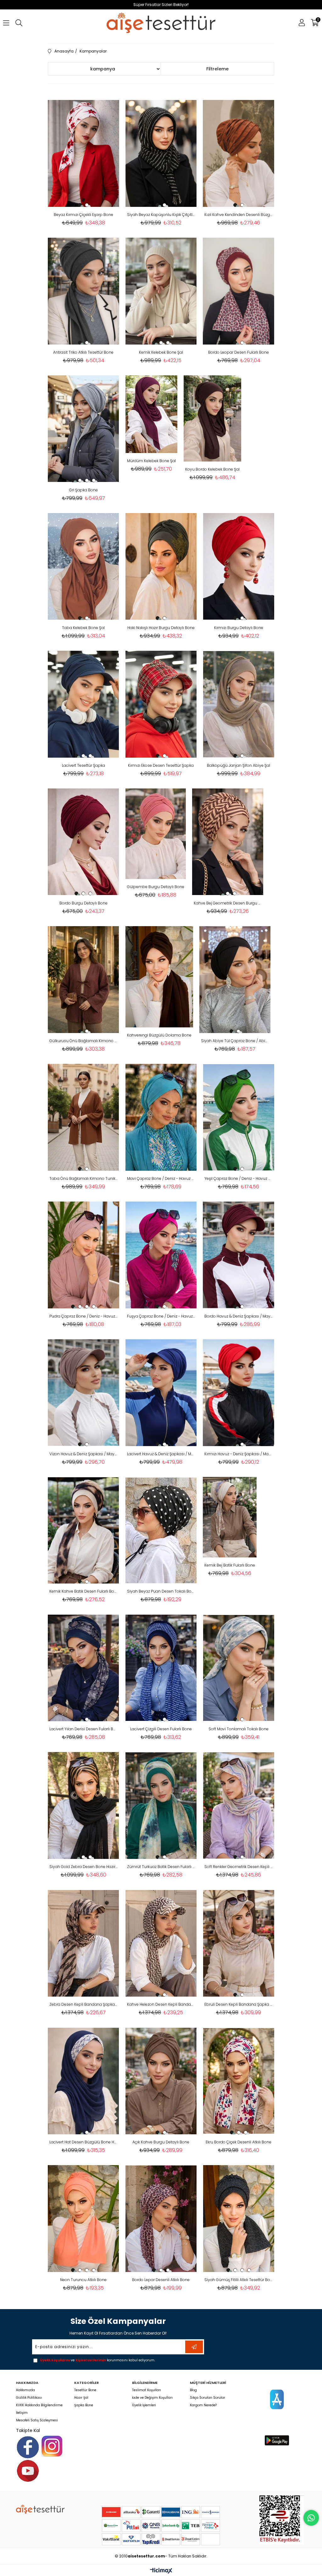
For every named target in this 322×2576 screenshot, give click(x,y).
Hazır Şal (81, 2398)
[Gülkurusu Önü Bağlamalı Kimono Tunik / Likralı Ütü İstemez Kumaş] (83, 980)
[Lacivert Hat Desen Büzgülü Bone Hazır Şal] (83, 2081)
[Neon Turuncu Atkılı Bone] (83, 2219)
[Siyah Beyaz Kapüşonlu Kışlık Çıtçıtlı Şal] (161, 153)
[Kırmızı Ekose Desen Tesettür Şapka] (161, 704)
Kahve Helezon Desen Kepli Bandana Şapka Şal (161, 2004)
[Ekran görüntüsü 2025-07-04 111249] (282, 2519)
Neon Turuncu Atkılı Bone (83, 2280)
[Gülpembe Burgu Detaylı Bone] (156, 834)
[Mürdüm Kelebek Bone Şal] (151, 414)
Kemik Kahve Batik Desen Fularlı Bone (83, 1591)
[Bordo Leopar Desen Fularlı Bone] (239, 291)
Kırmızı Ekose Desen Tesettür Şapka (161, 765)
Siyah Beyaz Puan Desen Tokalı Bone (161, 1591)
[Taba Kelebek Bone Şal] (83, 567)
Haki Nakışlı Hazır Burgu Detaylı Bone (161, 628)
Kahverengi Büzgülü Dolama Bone (159, 1035)
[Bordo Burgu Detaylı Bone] (83, 842)
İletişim (22, 2413)
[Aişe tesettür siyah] (40, 2509)
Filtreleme (217, 69)
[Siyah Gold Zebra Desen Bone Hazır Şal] (83, 1805)
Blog (193, 2390)
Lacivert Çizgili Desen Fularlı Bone (161, 1729)
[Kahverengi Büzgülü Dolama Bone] (159, 977)
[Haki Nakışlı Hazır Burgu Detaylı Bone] (161, 567)
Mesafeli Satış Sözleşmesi (37, 2420)
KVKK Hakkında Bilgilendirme (39, 2405)
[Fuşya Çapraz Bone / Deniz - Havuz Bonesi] (161, 1255)
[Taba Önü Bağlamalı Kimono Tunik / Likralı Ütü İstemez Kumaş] (83, 1117)
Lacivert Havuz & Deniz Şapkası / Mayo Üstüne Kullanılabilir (161, 1454)
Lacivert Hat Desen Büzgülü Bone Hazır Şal (83, 2142)
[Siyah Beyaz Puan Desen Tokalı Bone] (161, 1530)
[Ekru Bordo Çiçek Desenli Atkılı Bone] (239, 2081)
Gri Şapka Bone (83, 490)
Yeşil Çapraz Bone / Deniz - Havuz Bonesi (239, 1178)
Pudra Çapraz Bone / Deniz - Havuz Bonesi (83, 1316)
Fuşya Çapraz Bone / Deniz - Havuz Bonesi (161, 1316)
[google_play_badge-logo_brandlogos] (277, 2440)
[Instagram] (52, 2446)
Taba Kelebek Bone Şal (83, 628)
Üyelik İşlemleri (144, 2405)
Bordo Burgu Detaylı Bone (83, 903)
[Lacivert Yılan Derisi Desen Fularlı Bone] (83, 1668)
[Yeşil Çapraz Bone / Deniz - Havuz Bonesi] (239, 1117)
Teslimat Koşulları (147, 2390)
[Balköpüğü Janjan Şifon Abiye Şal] (239, 704)
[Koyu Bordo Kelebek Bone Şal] (212, 419)
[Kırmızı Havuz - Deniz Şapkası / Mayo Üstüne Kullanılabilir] (239, 1393)
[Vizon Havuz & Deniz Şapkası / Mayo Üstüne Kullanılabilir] (83, 1393)
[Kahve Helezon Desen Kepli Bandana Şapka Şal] (161, 1943)
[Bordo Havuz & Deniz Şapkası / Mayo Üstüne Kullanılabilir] (239, 1255)
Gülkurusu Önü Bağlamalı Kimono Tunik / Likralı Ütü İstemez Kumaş (83, 1041)
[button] (80, 205)
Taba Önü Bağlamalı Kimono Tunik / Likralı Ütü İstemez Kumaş (83, 1178)
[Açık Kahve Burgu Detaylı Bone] (161, 2081)
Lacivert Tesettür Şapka (83, 765)
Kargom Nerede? (203, 2405)
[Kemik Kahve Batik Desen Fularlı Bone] (83, 1530)
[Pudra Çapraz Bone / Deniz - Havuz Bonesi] (83, 1255)
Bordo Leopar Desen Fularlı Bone (239, 352)
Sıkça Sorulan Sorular (208, 2398)
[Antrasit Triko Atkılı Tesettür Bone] (83, 291)
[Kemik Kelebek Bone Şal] (161, 291)
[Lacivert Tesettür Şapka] (83, 704)
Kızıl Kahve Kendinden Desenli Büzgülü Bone (239, 215)
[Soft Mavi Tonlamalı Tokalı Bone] (239, 1668)
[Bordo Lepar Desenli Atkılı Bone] (161, 2219)
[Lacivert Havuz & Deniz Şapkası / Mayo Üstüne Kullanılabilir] (161, 1393)
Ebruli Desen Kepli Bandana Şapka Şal (239, 2004)
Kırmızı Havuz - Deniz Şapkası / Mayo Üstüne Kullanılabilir (239, 1454)
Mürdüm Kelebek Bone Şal (151, 461)
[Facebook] (28, 2447)
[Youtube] (28, 2471)
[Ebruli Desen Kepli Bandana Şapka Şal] (239, 1943)
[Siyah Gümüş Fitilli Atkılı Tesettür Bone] (239, 2219)
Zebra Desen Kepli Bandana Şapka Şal (83, 2004)
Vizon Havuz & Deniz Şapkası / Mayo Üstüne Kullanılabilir (83, 1454)
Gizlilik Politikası (29, 2398)
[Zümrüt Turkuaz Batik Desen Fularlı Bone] (161, 1805)
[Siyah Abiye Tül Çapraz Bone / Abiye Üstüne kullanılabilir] (235, 980)
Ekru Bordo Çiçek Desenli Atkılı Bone (239, 2142)
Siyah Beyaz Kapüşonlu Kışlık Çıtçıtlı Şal (161, 215)
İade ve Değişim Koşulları (152, 2398)
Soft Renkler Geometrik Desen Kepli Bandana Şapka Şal (239, 1867)
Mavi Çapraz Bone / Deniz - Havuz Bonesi (161, 1178)
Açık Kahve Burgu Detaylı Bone (161, 2142)
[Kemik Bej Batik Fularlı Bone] (230, 1517)
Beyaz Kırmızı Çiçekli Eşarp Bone (83, 215)
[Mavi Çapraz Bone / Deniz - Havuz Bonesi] (161, 1117)
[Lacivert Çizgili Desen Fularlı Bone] (161, 1668)
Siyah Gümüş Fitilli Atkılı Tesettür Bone (239, 2280)
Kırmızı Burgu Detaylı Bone (239, 628)
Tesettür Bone (85, 2390)
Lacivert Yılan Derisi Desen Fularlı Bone (83, 1729)
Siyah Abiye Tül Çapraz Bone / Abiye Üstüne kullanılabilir (235, 1041)
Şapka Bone (84, 2405)
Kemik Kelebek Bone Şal (161, 352)
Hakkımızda (25, 2390)
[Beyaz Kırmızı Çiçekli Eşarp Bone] (83, 153)
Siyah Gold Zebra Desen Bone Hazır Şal (83, 1867)
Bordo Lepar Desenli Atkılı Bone (161, 2280)
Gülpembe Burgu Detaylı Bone (156, 887)
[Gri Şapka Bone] (83, 429)
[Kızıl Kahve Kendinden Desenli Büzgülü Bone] (239, 153)
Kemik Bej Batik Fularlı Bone (230, 1565)
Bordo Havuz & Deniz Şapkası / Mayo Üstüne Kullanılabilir (239, 1316)
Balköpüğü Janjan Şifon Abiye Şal (239, 765)
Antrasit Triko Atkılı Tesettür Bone (83, 352)
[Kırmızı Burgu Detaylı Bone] (239, 567)
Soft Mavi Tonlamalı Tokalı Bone (239, 1729)
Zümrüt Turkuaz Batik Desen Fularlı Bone (161, 1867)
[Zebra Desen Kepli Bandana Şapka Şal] (83, 1943)
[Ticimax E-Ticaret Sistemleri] (161, 2571)
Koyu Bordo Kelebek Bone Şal (212, 469)
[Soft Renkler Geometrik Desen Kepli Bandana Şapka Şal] (239, 1805)
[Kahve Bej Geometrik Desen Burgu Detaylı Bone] (228, 842)
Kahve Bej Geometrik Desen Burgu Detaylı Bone (228, 903)
